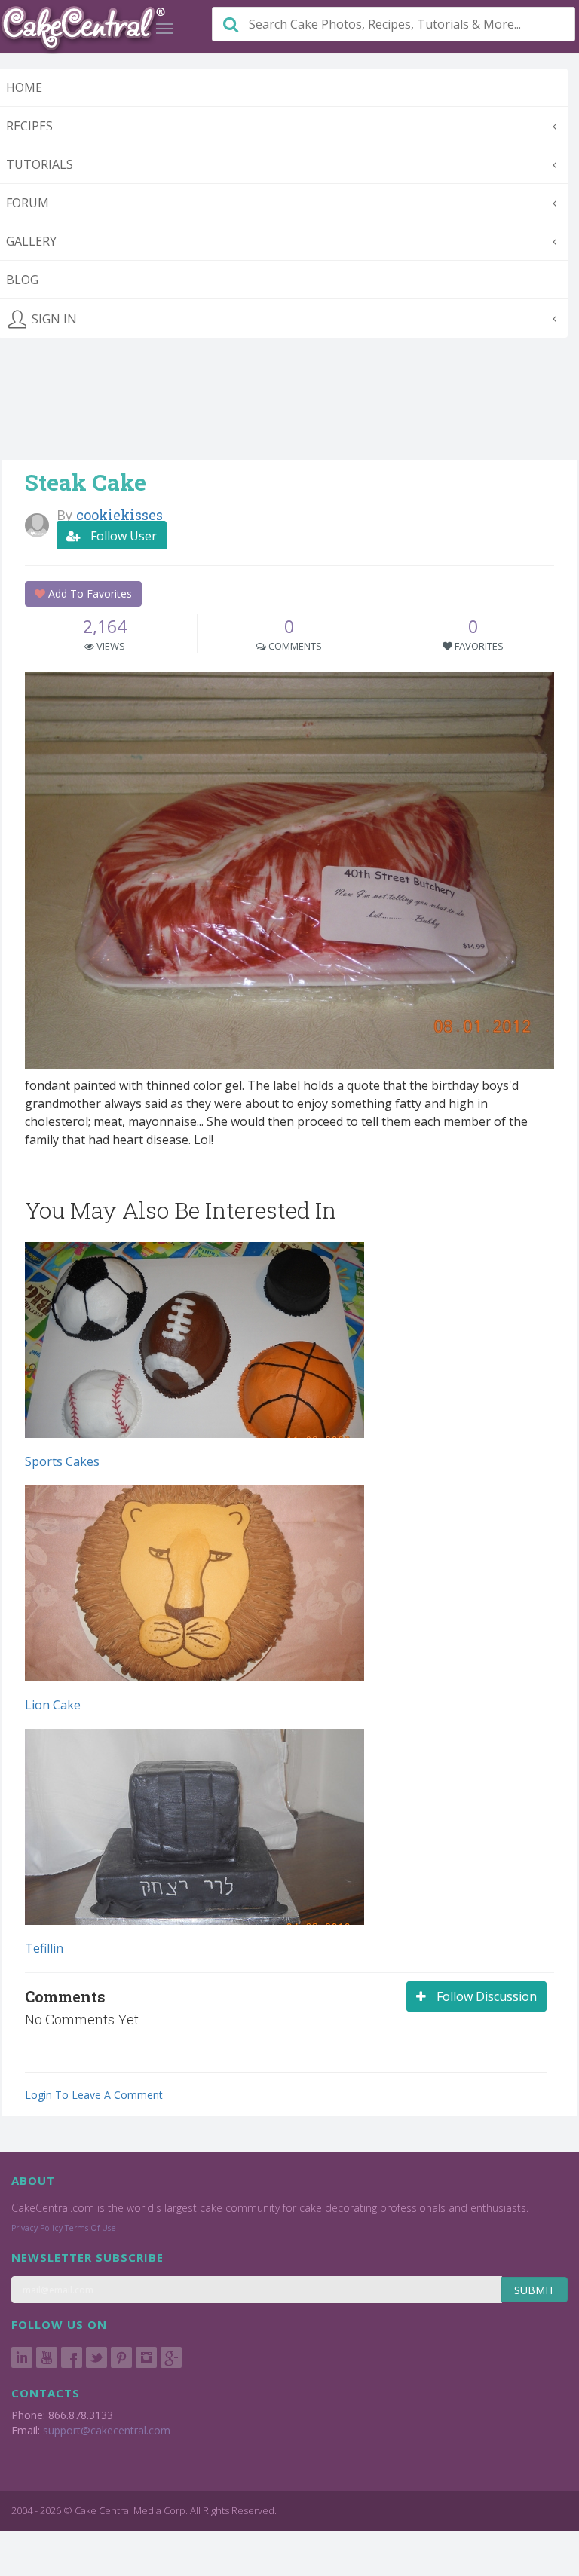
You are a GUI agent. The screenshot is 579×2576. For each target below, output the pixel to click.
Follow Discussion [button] (485, 1996)
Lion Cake (53, 1705)
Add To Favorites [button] (89, 594)
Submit (535, 2290)
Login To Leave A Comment (94, 2095)
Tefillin (44, 1948)
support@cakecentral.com (107, 2430)
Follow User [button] (122, 536)
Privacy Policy (37, 2228)
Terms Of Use (90, 2228)
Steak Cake (86, 482)
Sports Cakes (62, 1461)
